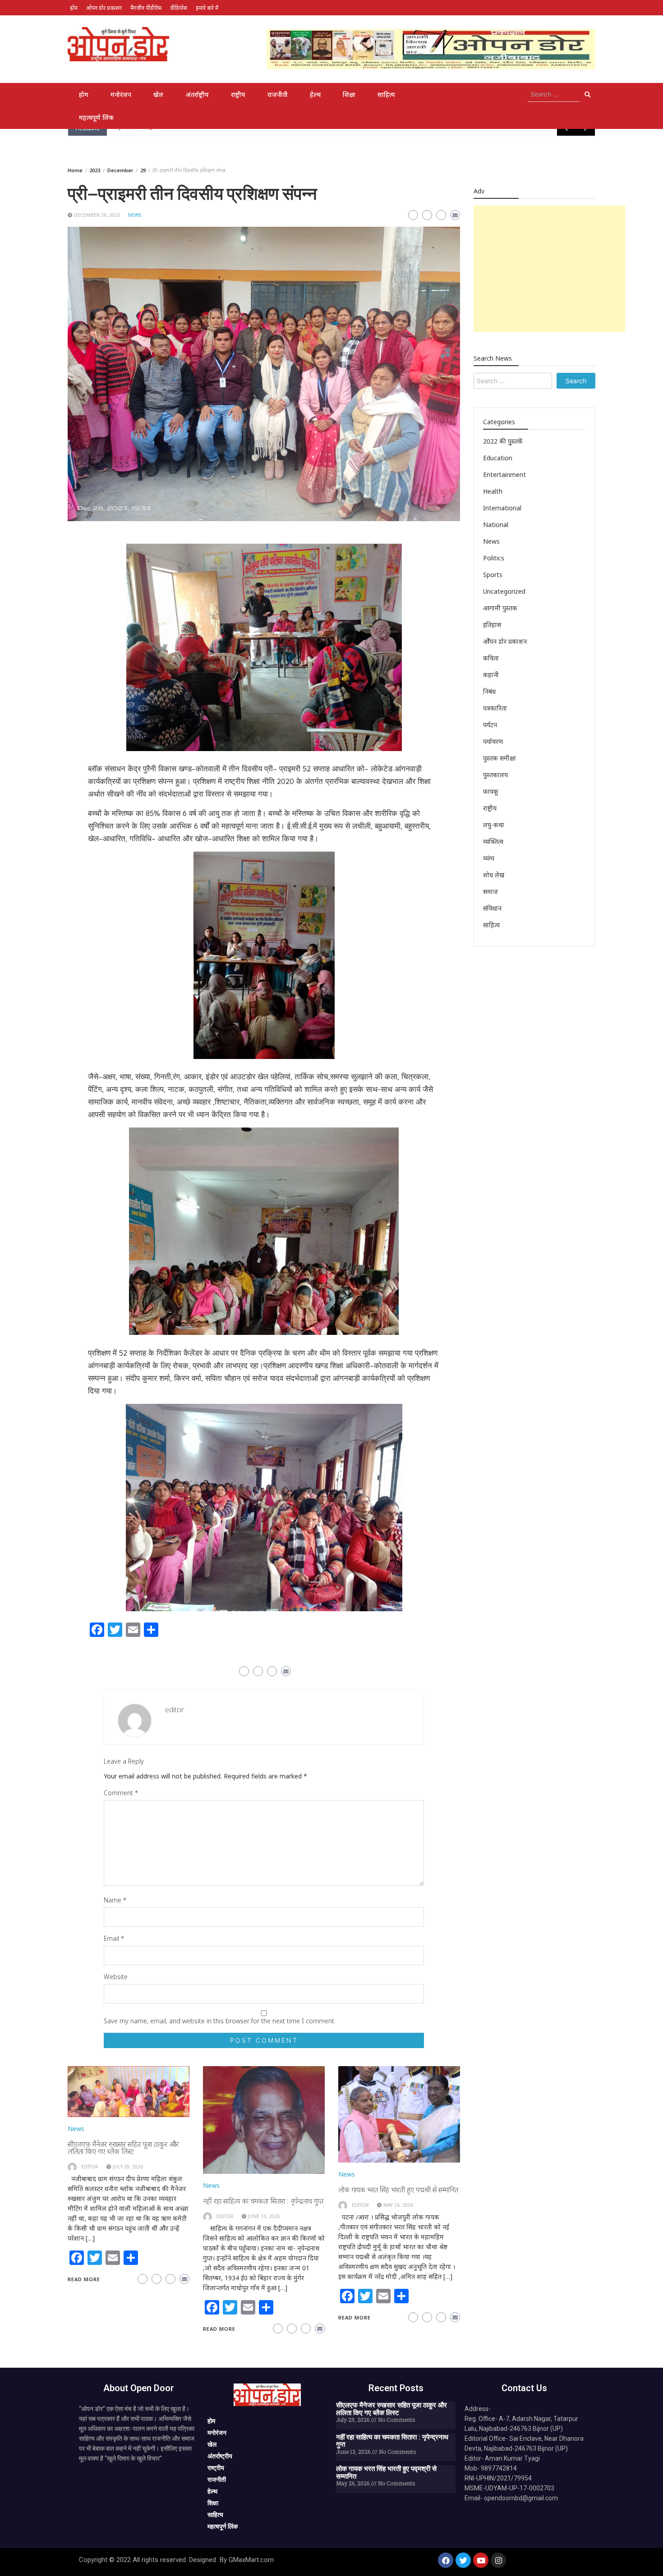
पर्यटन (490, 725)
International (502, 508)
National (496, 525)
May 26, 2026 (398, 2205)
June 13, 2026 (264, 2216)
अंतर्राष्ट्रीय (197, 94)
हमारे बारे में (207, 8)
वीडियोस (179, 8)
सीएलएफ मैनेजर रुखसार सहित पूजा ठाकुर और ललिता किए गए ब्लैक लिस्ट (123, 2148)
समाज (490, 892)
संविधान (492, 908)
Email (114, 1938)
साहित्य (386, 94)
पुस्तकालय (495, 775)
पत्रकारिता (495, 708)
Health (493, 491)
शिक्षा (349, 94)
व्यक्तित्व (493, 841)
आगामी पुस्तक (500, 608)
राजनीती (278, 94)
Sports (493, 575)
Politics (494, 558)
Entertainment (504, 474)
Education (498, 458)
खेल (158, 94)
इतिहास (492, 625)
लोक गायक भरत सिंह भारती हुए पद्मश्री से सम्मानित (398, 2190)
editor (175, 1710)
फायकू (491, 791)
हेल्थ (315, 94)
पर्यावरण (493, 741)
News (135, 215)
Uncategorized (504, 591)
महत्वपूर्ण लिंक (96, 117)
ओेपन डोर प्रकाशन (505, 641)
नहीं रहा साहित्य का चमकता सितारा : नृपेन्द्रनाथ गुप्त (263, 2201)
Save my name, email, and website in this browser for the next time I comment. (220, 2021)
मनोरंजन (121, 94)
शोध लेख (494, 875)
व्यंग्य (489, 858)
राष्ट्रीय (238, 94)
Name (115, 1900)
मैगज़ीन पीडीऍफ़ (146, 8)
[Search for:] (554, 94)
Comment (121, 1793)
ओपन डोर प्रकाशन (104, 8)
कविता (491, 658)
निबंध (489, 691)
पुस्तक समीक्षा (500, 758)
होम (74, 8)
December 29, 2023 (97, 215)
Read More (84, 2279)
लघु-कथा (494, 825)
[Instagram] (498, 2560)
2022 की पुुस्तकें (503, 441)
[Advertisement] (549, 269)
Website (116, 1977)
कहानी (491, 675)
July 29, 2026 (128, 2167)
